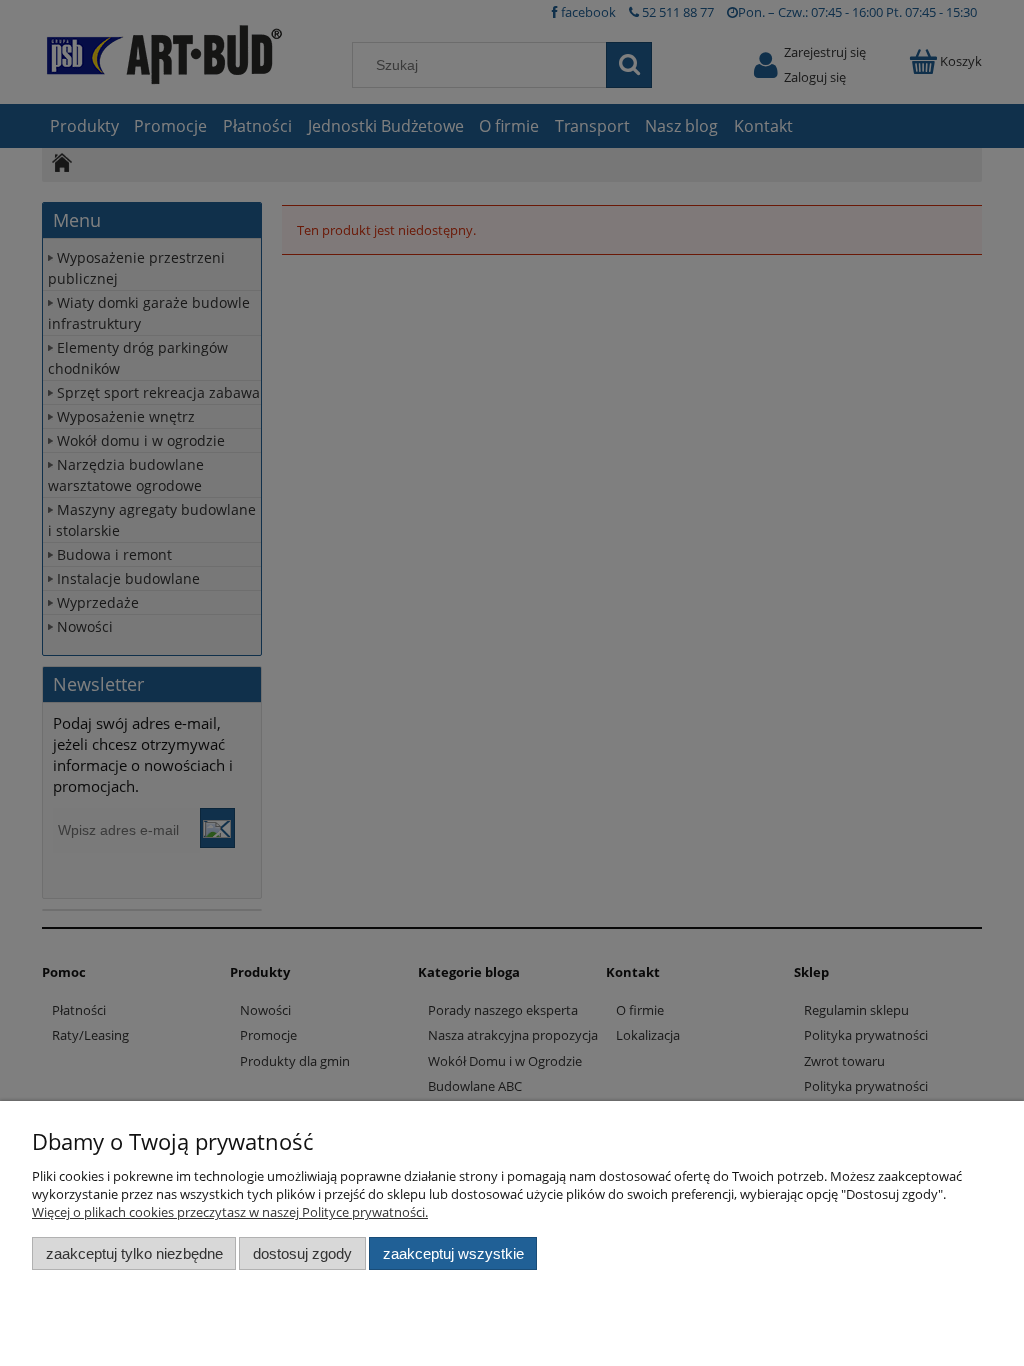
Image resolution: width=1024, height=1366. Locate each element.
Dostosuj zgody (302, 1253)
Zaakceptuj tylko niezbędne (134, 1253)
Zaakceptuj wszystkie (453, 1253)
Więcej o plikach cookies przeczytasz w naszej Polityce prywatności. (230, 1212)
